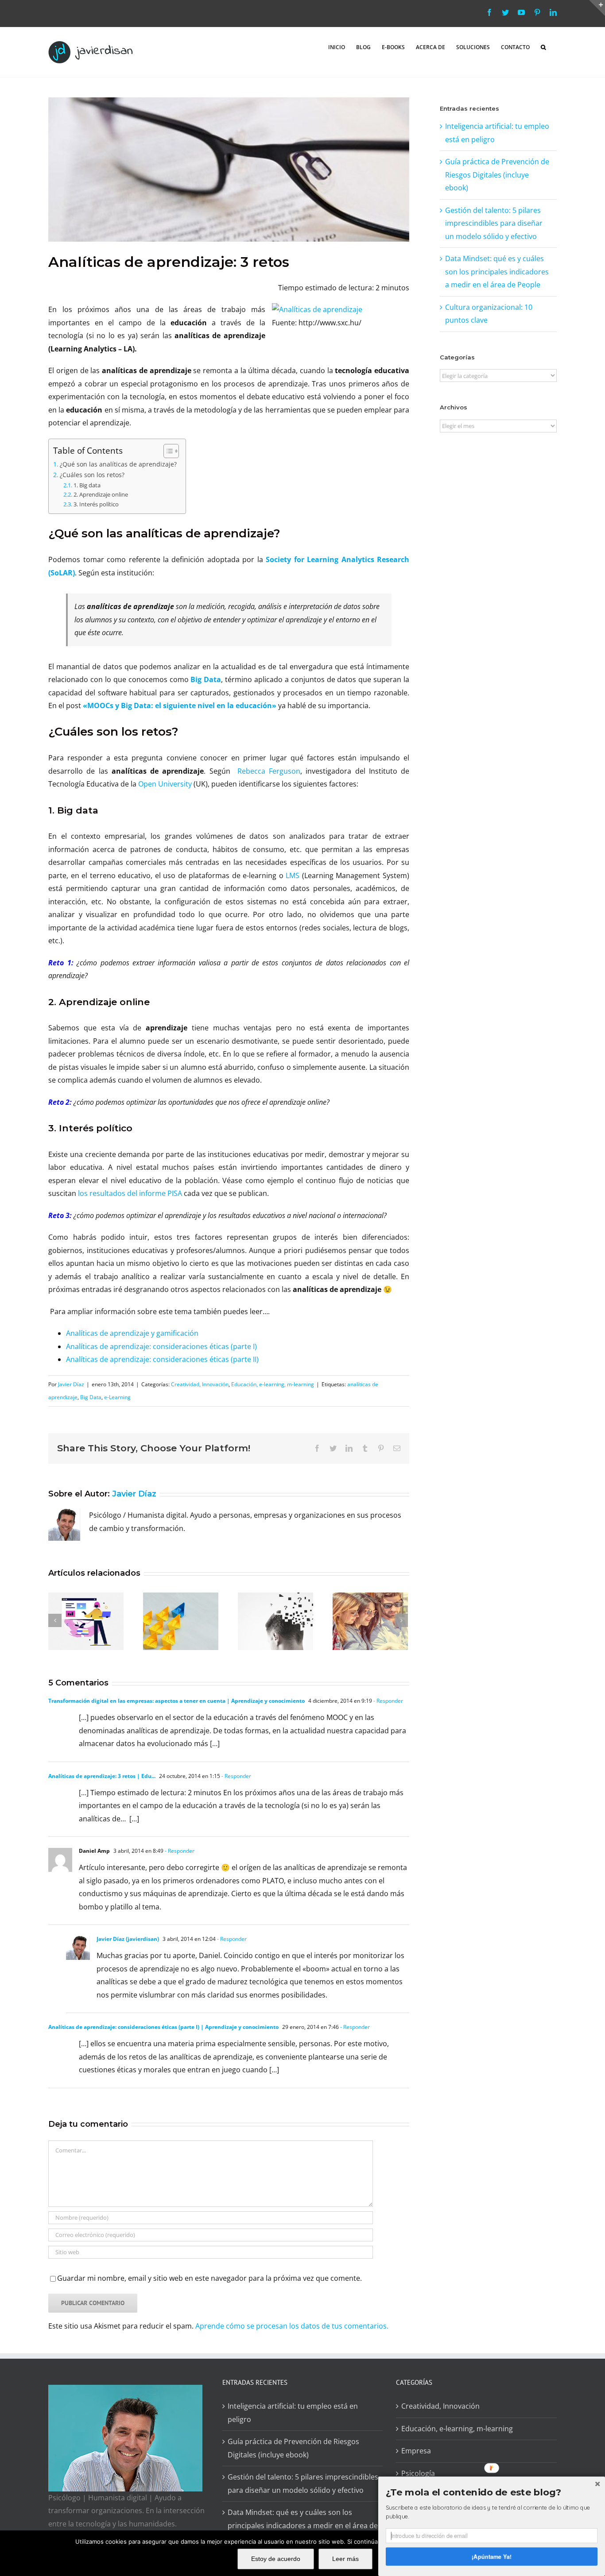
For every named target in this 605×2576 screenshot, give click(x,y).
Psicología (418, 2473)
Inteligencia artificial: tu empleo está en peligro (293, 2413)
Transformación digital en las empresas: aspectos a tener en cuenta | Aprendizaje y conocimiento (176, 1701)
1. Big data (87, 485)
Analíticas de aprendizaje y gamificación (132, 1333)
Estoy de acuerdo (276, 2559)
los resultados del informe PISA (130, 1193)
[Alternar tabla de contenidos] (167, 451)
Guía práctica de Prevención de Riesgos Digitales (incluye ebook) (497, 175)
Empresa (416, 2451)
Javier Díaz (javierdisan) (128, 1939)
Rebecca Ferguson (269, 771)
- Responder (388, 1701)
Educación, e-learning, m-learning (273, 1384)
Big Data (206, 679)
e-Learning (117, 1397)
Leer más (345, 2559)
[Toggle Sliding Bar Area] (597, 8)
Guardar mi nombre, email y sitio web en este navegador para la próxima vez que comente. (209, 2278)
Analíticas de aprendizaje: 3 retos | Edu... (102, 1776)
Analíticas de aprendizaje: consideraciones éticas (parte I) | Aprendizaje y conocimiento (163, 2027)
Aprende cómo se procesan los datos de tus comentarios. (292, 2326)
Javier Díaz (71, 1384)
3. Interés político (96, 504)
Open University (165, 784)
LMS (293, 875)
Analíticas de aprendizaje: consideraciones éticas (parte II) (162, 1359)
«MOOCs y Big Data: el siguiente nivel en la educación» (180, 706)
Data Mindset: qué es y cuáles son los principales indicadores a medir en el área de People (497, 272)
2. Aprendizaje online (101, 494)
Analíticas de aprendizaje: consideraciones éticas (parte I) (161, 1346)
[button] (543, 46)
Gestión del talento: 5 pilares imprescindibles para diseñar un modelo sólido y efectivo (494, 223)
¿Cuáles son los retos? (92, 475)
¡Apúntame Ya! (492, 2556)
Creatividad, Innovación (200, 1384)
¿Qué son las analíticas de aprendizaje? (118, 464)
